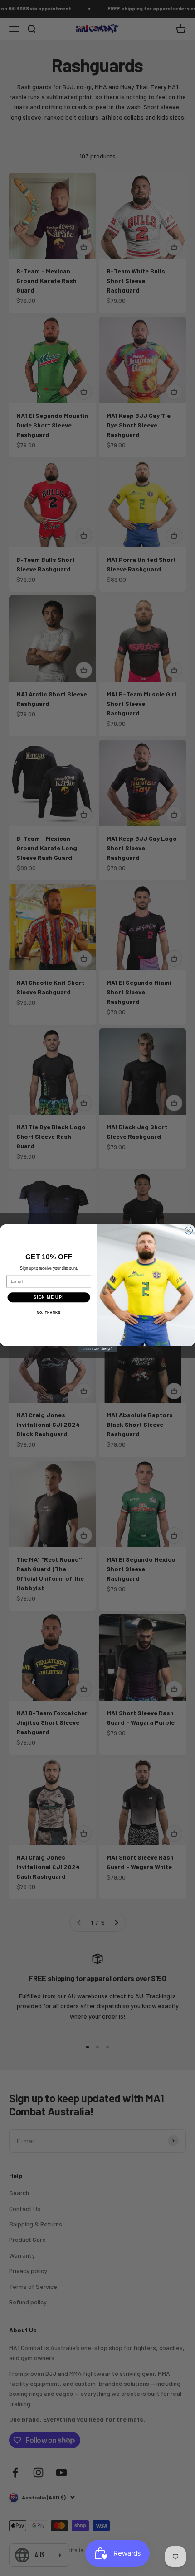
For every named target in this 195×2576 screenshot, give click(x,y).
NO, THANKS (49, 1312)
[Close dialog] (189, 1230)
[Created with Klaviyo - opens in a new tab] (97, 1349)
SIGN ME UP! (49, 1297)
